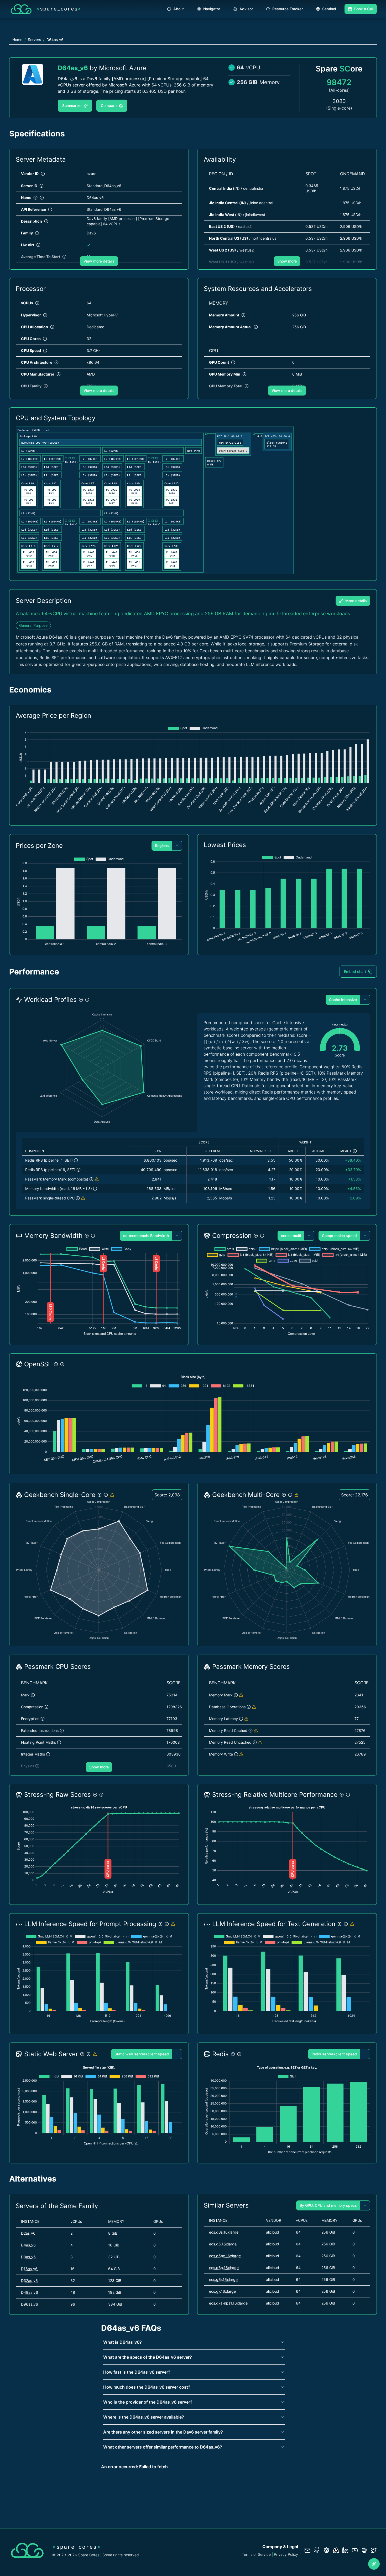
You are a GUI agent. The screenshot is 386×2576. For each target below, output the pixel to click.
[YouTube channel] (355, 2550)
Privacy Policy (286, 2554)
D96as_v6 (30, 2304)
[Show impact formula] (355, 1151)
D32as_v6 (29, 2280)
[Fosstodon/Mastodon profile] (364, 2550)
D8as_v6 (28, 2257)
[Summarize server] (374, 2564)
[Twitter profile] (374, 2550)
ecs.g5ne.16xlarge (225, 2256)
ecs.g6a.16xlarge (224, 2268)
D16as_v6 (29, 2269)
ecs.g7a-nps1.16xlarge (228, 2303)
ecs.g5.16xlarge (223, 2244)
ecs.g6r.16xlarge (223, 2279)
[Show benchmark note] (97, 1179)
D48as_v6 (30, 2292)
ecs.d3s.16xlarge (224, 2232)
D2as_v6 (28, 2233)
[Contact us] (307, 2550)
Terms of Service (256, 2554)
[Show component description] (76, 1160)
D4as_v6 (28, 2245)
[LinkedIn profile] (345, 2550)
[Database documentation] (326, 2550)
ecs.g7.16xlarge (222, 2291)
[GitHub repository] (317, 2550)
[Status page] (336, 2550)
